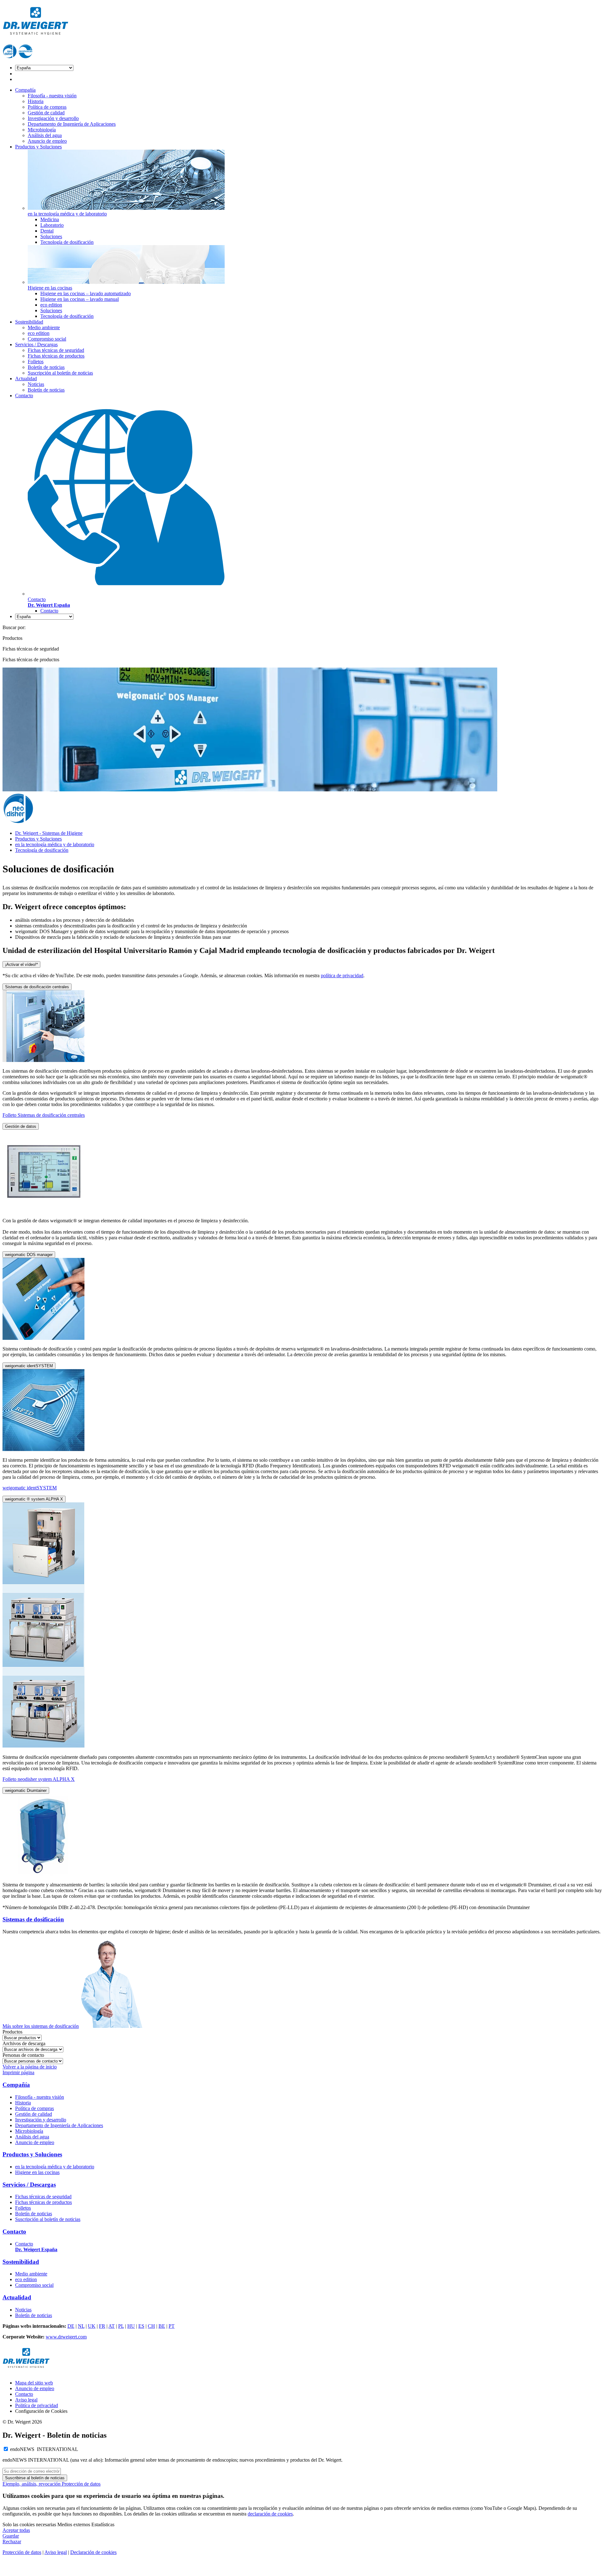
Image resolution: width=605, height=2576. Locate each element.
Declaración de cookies (93, 2552)
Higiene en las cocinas (37, 2172)
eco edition (51, 305)
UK (92, 2326)
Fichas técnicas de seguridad (56, 350)
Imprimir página (18, 2072)
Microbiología (42, 130)
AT (112, 2326)
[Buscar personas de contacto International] (33, 2061)
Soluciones (51, 236)
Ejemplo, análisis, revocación (32, 2484)
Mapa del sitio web (34, 2383)
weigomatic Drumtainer (26, 1790)
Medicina (50, 219)
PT (172, 2326)
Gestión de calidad (46, 113)
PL (121, 2326)
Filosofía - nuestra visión (52, 96)
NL (81, 2326)
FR (102, 2326)
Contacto (24, 396)
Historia (36, 101)
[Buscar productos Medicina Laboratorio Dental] (22, 2037)
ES (141, 2326)
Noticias (36, 384)
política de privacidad (342, 975)
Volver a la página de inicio (30, 2067)
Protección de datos (81, 2484)
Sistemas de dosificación (33, 1919)
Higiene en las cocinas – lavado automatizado (86, 293)
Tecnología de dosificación (67, 242)
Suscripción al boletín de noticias (60, 373)
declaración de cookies (270, 2514)
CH (151, 2326)
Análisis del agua (45, 135)
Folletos (36, 361)
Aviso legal (26, 2400)
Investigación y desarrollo (53, 118)
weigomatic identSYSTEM (29, 1366)
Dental (47, 231)
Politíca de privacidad (37, 2405)
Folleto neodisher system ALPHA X (39, 1779)
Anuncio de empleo (47, 141)
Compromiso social (47, 339)
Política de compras (47, 107)
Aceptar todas (16, 2530)
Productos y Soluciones (38, 147)
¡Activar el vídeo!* (21, 964)
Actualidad (26, 379)
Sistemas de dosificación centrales (37, 987)
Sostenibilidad (29, 322)
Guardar (11, 2536)
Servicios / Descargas (36, 344)
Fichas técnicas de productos (56, 356)
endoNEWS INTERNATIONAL (44, 2449)
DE (71, 2326)
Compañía (25, 90)
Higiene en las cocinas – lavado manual (80, 299)
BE (162, 2326)
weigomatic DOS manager (29, 1255)
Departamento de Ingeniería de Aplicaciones (72, 124)
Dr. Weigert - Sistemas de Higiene (49, 833)
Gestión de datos (21, 1126)
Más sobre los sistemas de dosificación (41, 2026)
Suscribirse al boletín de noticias (35, 2478)
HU (131, 2326)
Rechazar (12, 2542)
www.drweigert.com (66, 2337)
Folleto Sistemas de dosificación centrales (44, 1115)
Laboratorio (52, 225)
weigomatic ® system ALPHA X (34, 1499)
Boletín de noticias (46, 367)
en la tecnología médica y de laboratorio (55, 844)
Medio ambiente (44, 327)
